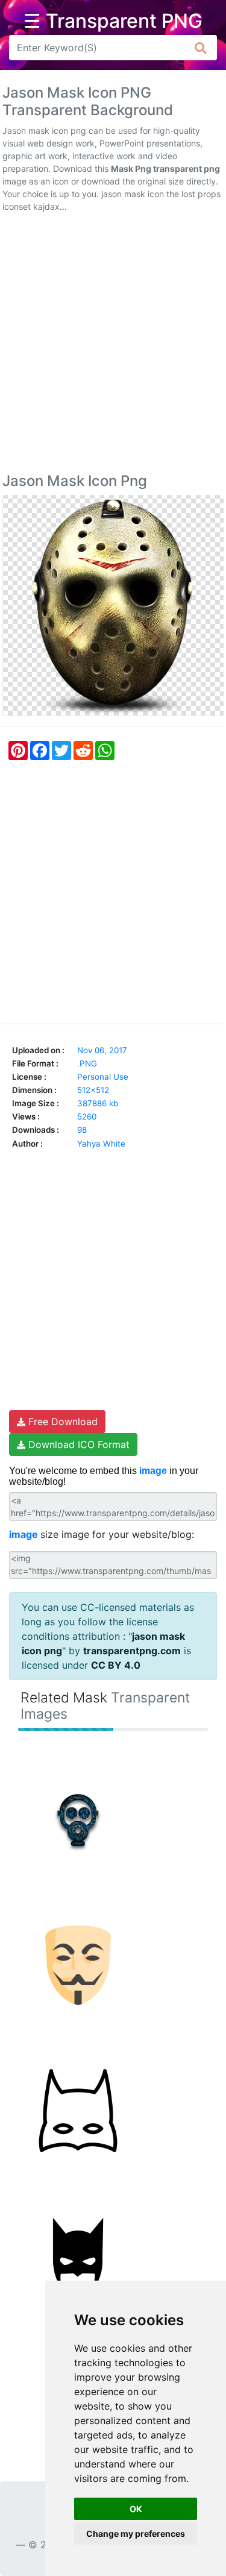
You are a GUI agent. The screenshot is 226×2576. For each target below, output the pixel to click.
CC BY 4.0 (116, 1665)
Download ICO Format (77, 1444)
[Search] (201, 48)
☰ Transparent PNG (113, 21)
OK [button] (136, 2509)
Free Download (61, 1422)
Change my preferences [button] (136, 2533)
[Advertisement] (113, 345)
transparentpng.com (132, 1651)
